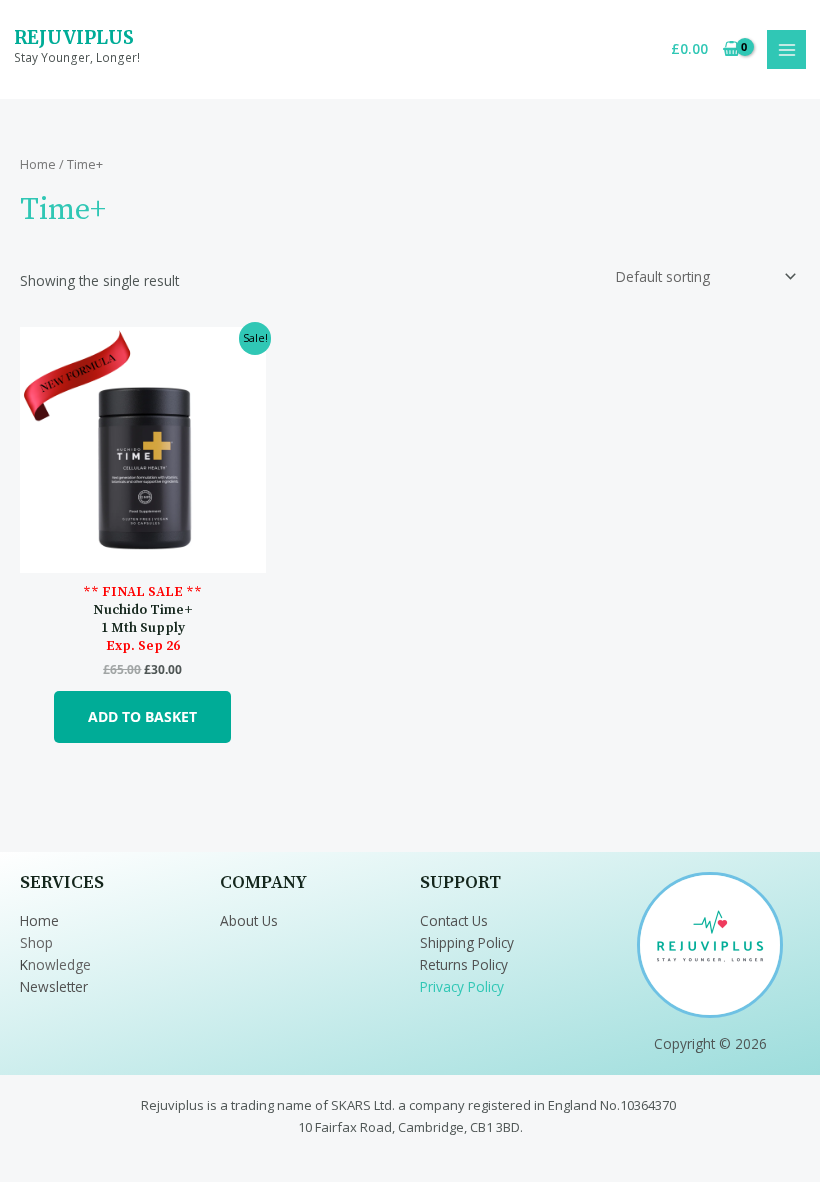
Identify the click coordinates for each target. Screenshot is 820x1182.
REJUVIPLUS (74, 37)
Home (38, 164)
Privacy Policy (462, 986)
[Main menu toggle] (786, 49)
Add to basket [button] (142, 716)
